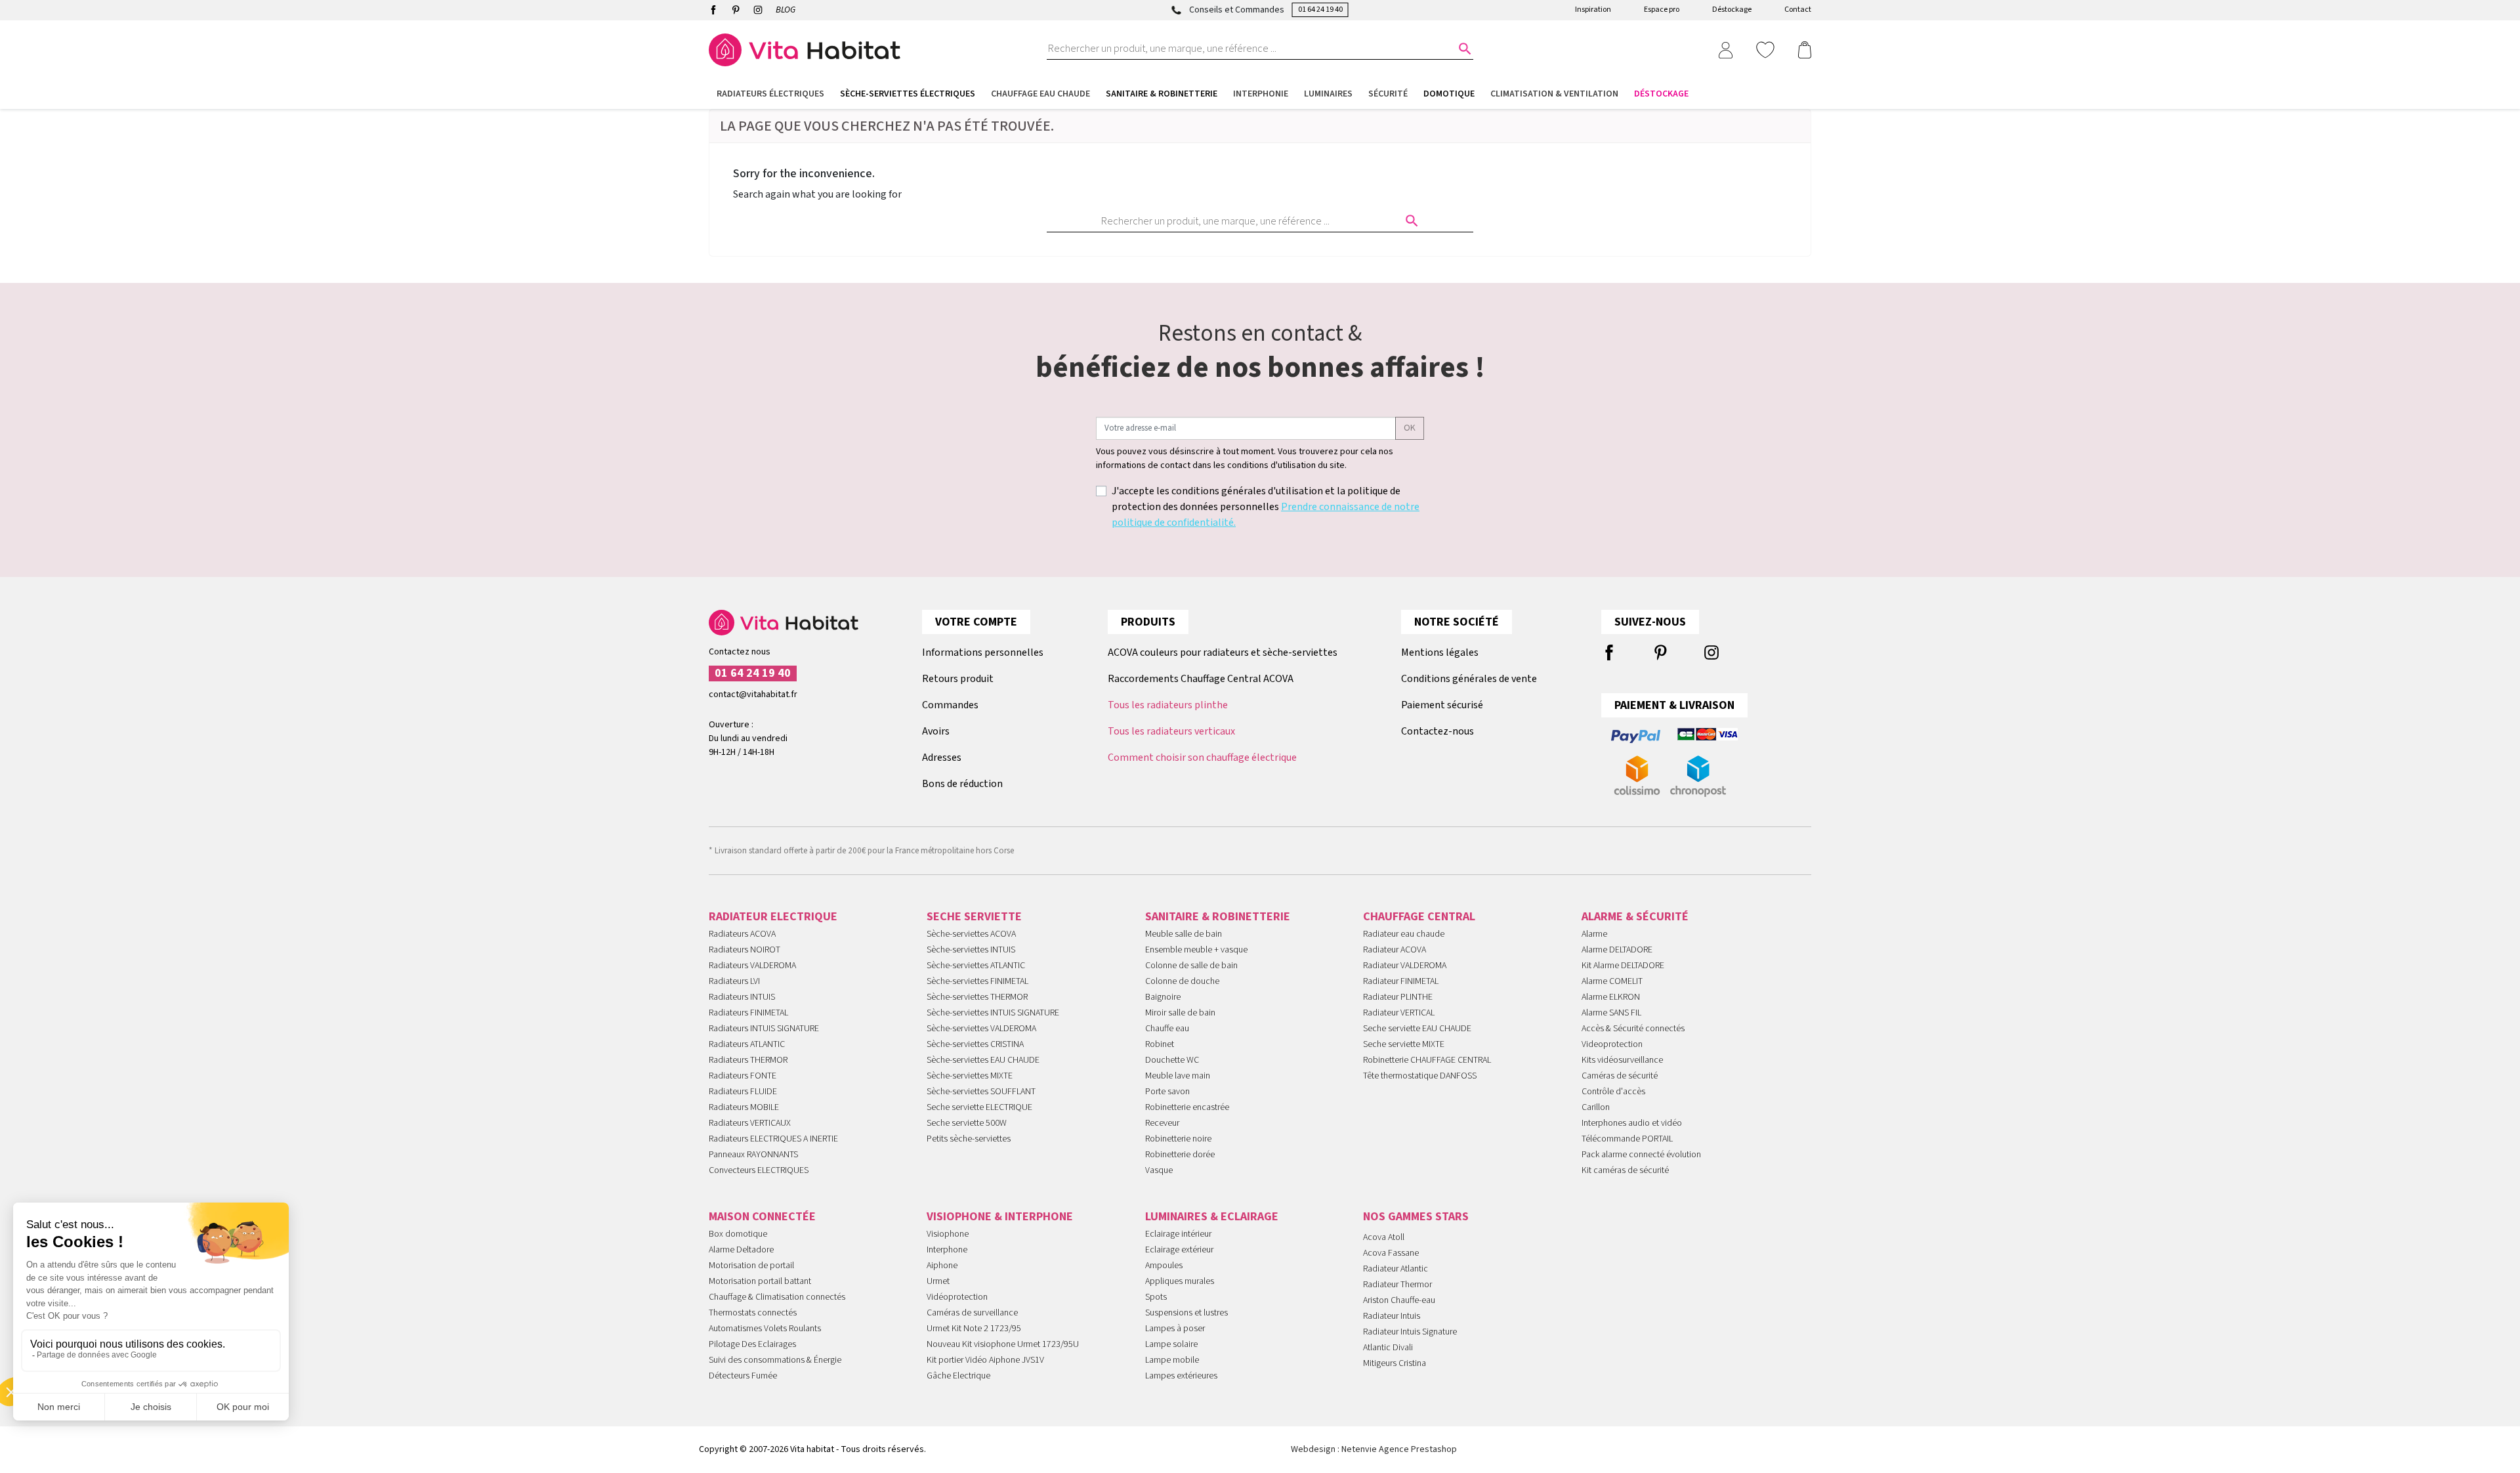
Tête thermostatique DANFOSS (1420, 1076)
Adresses (942, 758)
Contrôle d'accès (1613, 1092)
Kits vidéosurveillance (1622, 1060)
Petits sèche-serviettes (969, 1139)
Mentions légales (1440, 652)
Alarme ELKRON (1611, 997)
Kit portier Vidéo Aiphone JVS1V (985, 1360)
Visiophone (948, 1234)
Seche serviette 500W (967, 1123)
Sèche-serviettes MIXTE (970, 1076)
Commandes (950, 705)
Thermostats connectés (753, 1313)
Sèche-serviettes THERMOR (977, 997)
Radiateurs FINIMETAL (748, 1013)
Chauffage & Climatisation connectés (777, 1297)
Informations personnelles (983, 652)
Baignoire (1163, 997)
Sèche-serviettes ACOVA (971, 934)
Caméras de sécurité (1620, 1076)
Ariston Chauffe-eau (1399, 1300)
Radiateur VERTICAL (1399, 1013)
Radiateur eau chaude (1404, 934)
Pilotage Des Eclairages (752, 1344)
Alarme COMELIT (1612, 981)
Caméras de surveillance (972, 1313)
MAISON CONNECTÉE (762, 1217)
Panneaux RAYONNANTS (753, 1155)
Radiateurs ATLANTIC (747, 1044)
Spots (1156, 1297)
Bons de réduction (962, 784)
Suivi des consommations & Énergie (775, 1360)
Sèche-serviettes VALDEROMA (981, 1029)
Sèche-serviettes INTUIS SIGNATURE (993, 1013)
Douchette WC (1172, 1060)
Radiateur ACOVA (1395, 950)
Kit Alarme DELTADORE (1623, 966)
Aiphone (942, 1266)
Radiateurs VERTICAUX (750, 1123)
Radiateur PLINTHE (1398, 997)
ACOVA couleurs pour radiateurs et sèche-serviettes (1223, 652)
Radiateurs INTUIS (742, 997)
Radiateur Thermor (1397, 1285)
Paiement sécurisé (1442, 705)
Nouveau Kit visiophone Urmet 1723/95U (1003, 1344)
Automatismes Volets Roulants (765, 1329)
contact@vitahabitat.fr (753, 694)
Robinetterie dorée (1180, 1155)
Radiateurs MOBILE (744, 1107)
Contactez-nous (1438, 731)
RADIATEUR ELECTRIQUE (773, 917)
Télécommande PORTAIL (1627, 1139)
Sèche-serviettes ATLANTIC (976, 966)
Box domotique (738, 1234)
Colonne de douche (1182, 981)
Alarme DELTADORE (1617, 950)
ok (1410, 428)
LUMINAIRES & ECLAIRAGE (1212, 1217)
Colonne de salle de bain (1191, 966)
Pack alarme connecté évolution (1641, 1155)
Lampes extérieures (1181, 1376)
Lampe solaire (1171, 1344)
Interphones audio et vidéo (1632, 1123)
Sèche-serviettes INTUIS (971, 950)
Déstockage (1732, 10)
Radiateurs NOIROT (745, 950)
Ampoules (1164, 1266)
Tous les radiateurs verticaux (1171, 731)
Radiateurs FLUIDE (743, 1092)
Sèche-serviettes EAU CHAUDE (983, 1060)
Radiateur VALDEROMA (1405, 966)
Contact (1798, 10)
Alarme (1594, 934)
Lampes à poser (1175, 1329)
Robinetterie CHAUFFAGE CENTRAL (1427, 1060)
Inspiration (1593, 10)
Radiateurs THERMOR (748, 1060)
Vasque (1159, 1170)
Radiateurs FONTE (743, 1076)
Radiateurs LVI (734, 981)
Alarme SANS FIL (1611, 1013)
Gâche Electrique (958, 1376)
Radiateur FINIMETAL (1401, 981)
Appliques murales (1180, 1281)
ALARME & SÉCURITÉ (1635, 917)
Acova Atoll (1384, 1237)
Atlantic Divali (1388, 1348)
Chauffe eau (1167, 1029)
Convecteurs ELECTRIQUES (759, 1170)
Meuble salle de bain (1184, 934)
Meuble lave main (1178, 1076)
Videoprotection (1612, 1044)
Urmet (938, 1281)
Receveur (1162, 1123)
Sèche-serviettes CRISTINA (975, 1044)
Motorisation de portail (751, 1266)
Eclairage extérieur (1179, 1250)
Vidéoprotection (957, 1297)
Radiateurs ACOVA (742, 934)
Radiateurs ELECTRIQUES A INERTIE (773, 1139)
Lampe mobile (1172, 1360)
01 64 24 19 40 (1320, 10)
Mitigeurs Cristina (1395, 1363)
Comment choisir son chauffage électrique (1202, 758)
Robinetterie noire (1178, 1139)
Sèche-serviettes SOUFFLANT (981, 1092)
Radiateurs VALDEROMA (752, 966)
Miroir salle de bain (1180, 1013)
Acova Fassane (1391, 1253)
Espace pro (1662, 10)
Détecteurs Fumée (743, 1376)
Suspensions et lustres (1186, 1313)
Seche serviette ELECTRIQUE (979, 1107)
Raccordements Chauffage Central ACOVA (1201, 679)
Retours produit (958, 679)
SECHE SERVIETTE (974, 917)
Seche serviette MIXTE (1404, 1044)
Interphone (947, 1250)
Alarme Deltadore (741, 1250)
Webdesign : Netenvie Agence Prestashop (1374, 1449)
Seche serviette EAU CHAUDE (1417, 1029)
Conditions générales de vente (1469, 679)
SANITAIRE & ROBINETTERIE (1218, 917)
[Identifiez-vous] (1725, 49)
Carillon (1596, 1107)
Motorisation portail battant (760, 1281)
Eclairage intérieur (1178, 1234)
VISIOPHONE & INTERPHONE (1000, 1217)
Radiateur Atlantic (1396, 1269)
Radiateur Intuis (1392, 1316)
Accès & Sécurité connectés (1633, 1029)
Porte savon (1167, 1092)
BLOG (786, 10)
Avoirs (936, 731)
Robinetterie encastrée (1187, 1107)
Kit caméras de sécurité (1625, 1170)
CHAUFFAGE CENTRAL (1419, 917)
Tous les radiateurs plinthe (1168, 705)
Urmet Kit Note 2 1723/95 (974, 1329)
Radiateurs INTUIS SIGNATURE (764, 1029)
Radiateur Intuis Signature (1410, 1332)
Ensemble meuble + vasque (1196, 950)
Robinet (1160, 1044)
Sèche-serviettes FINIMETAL (977, 981)
